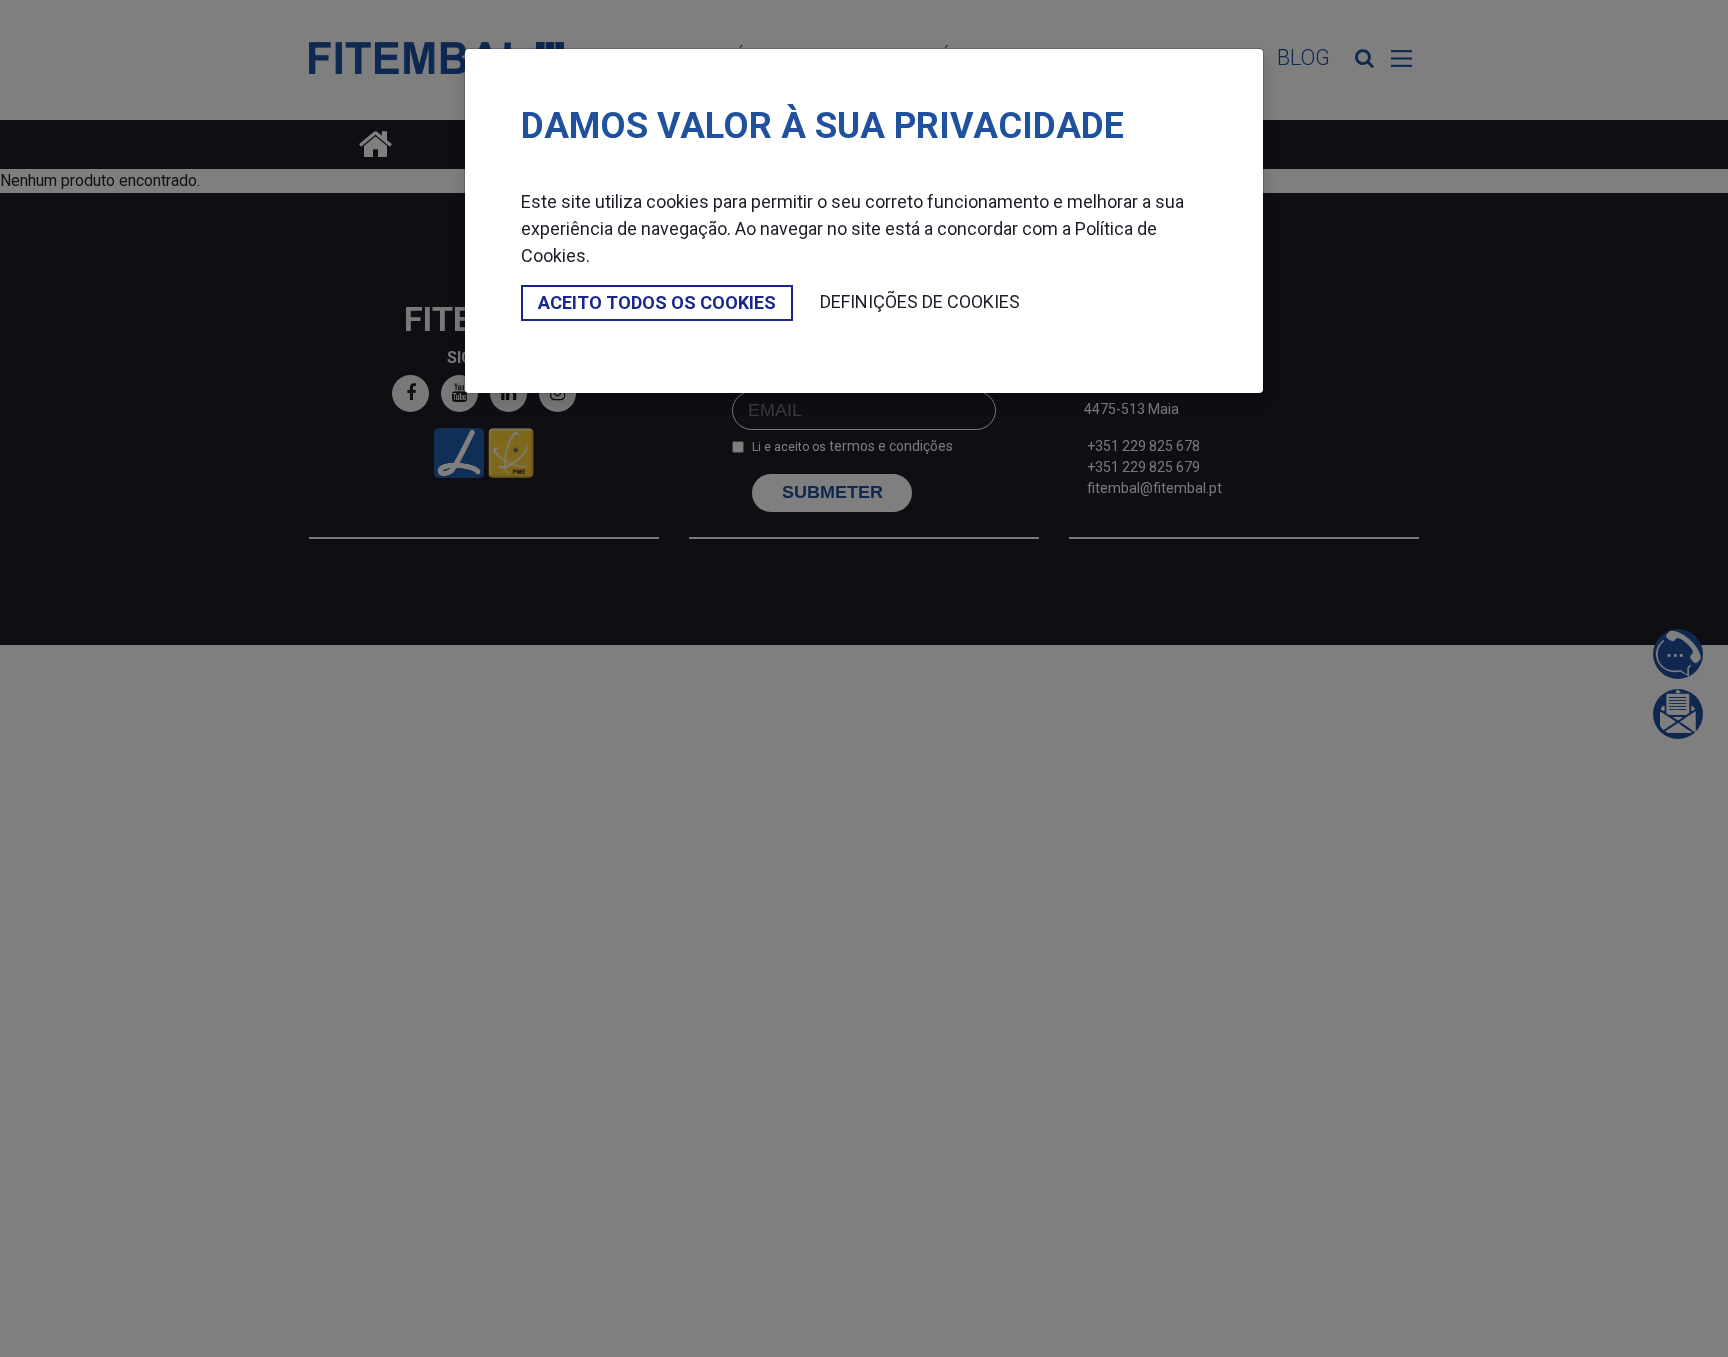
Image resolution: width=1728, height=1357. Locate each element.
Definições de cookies (920, 301)
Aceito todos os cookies (657, 302)
